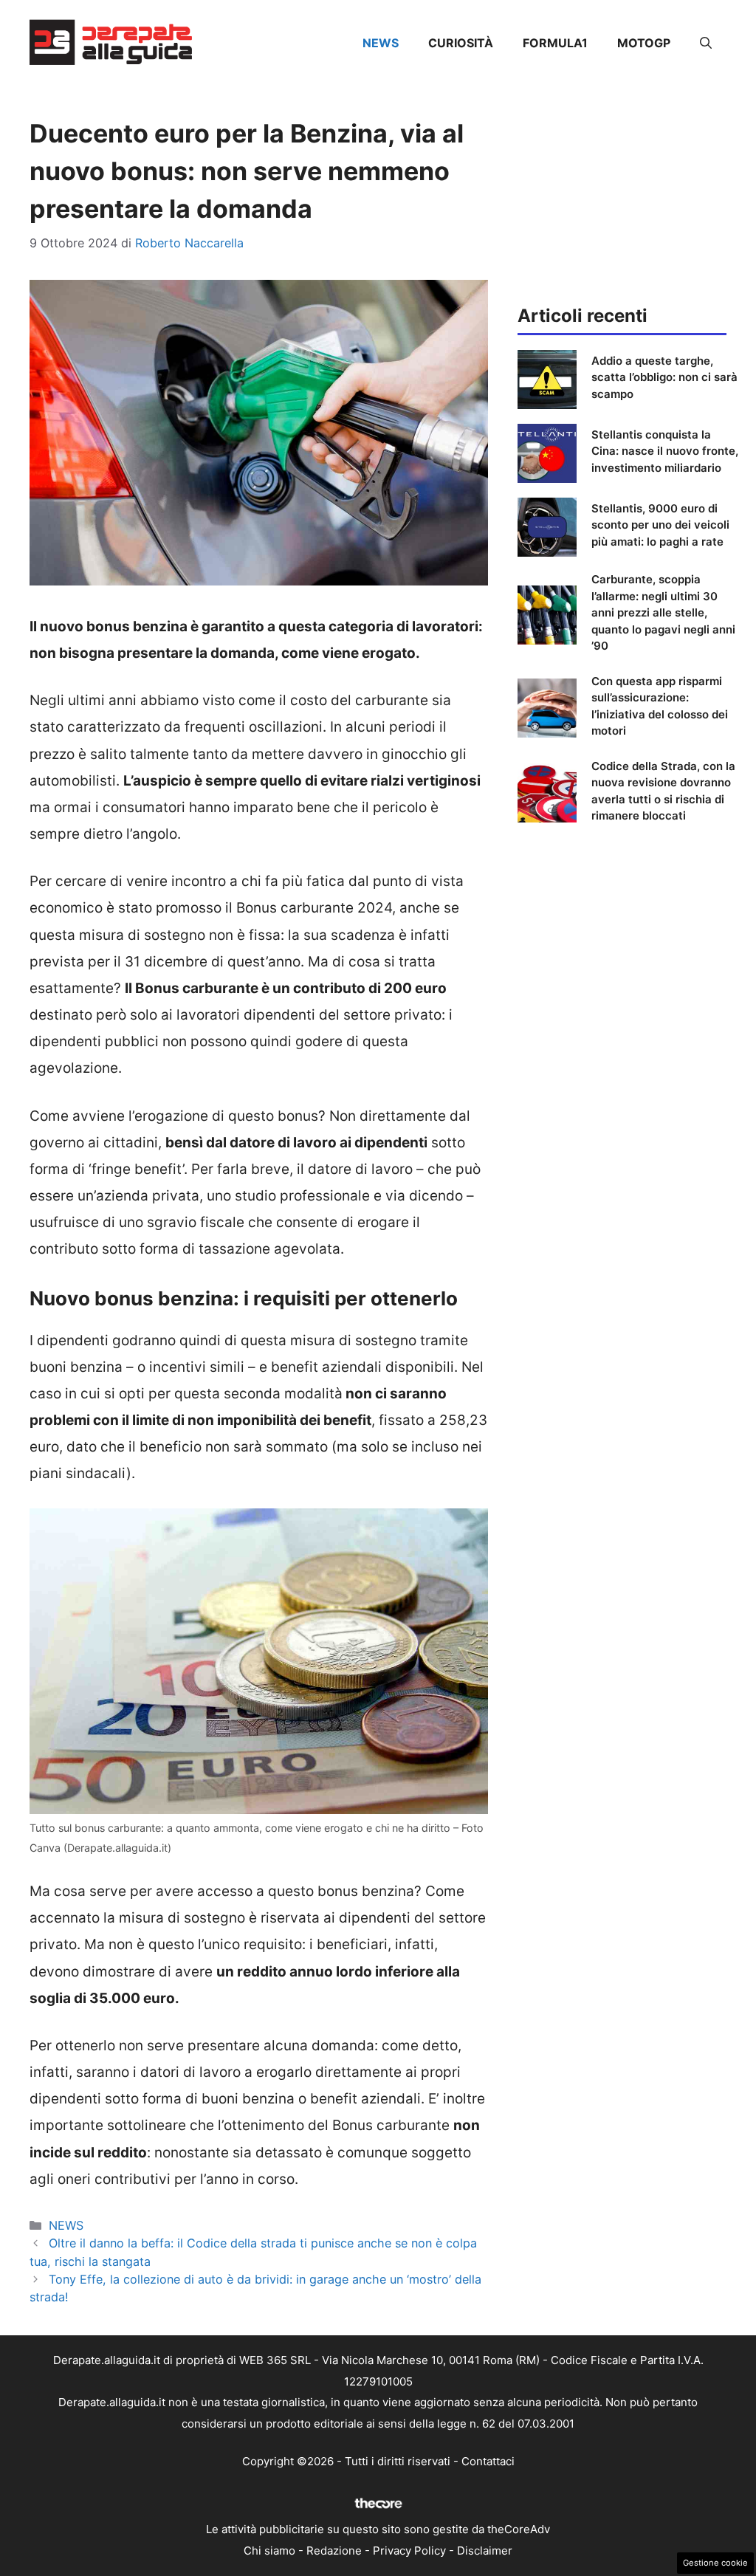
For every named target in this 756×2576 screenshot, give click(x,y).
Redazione (334, 2551)
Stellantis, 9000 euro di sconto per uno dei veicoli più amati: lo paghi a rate (660, 525)
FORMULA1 (555, 43)
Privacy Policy (409, 2551)
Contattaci (488, 2461)
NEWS (381, 43)
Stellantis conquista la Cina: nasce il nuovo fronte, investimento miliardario (665, 451)
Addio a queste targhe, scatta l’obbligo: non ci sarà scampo (664, 377)
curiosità (461, 43)
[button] (706, 43)
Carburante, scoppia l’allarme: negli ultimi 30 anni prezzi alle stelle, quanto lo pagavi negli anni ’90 (663, 612)
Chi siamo (269, 2551)
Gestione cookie (715, 2563)
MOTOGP (644, 43)
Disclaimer (485, 2551)
